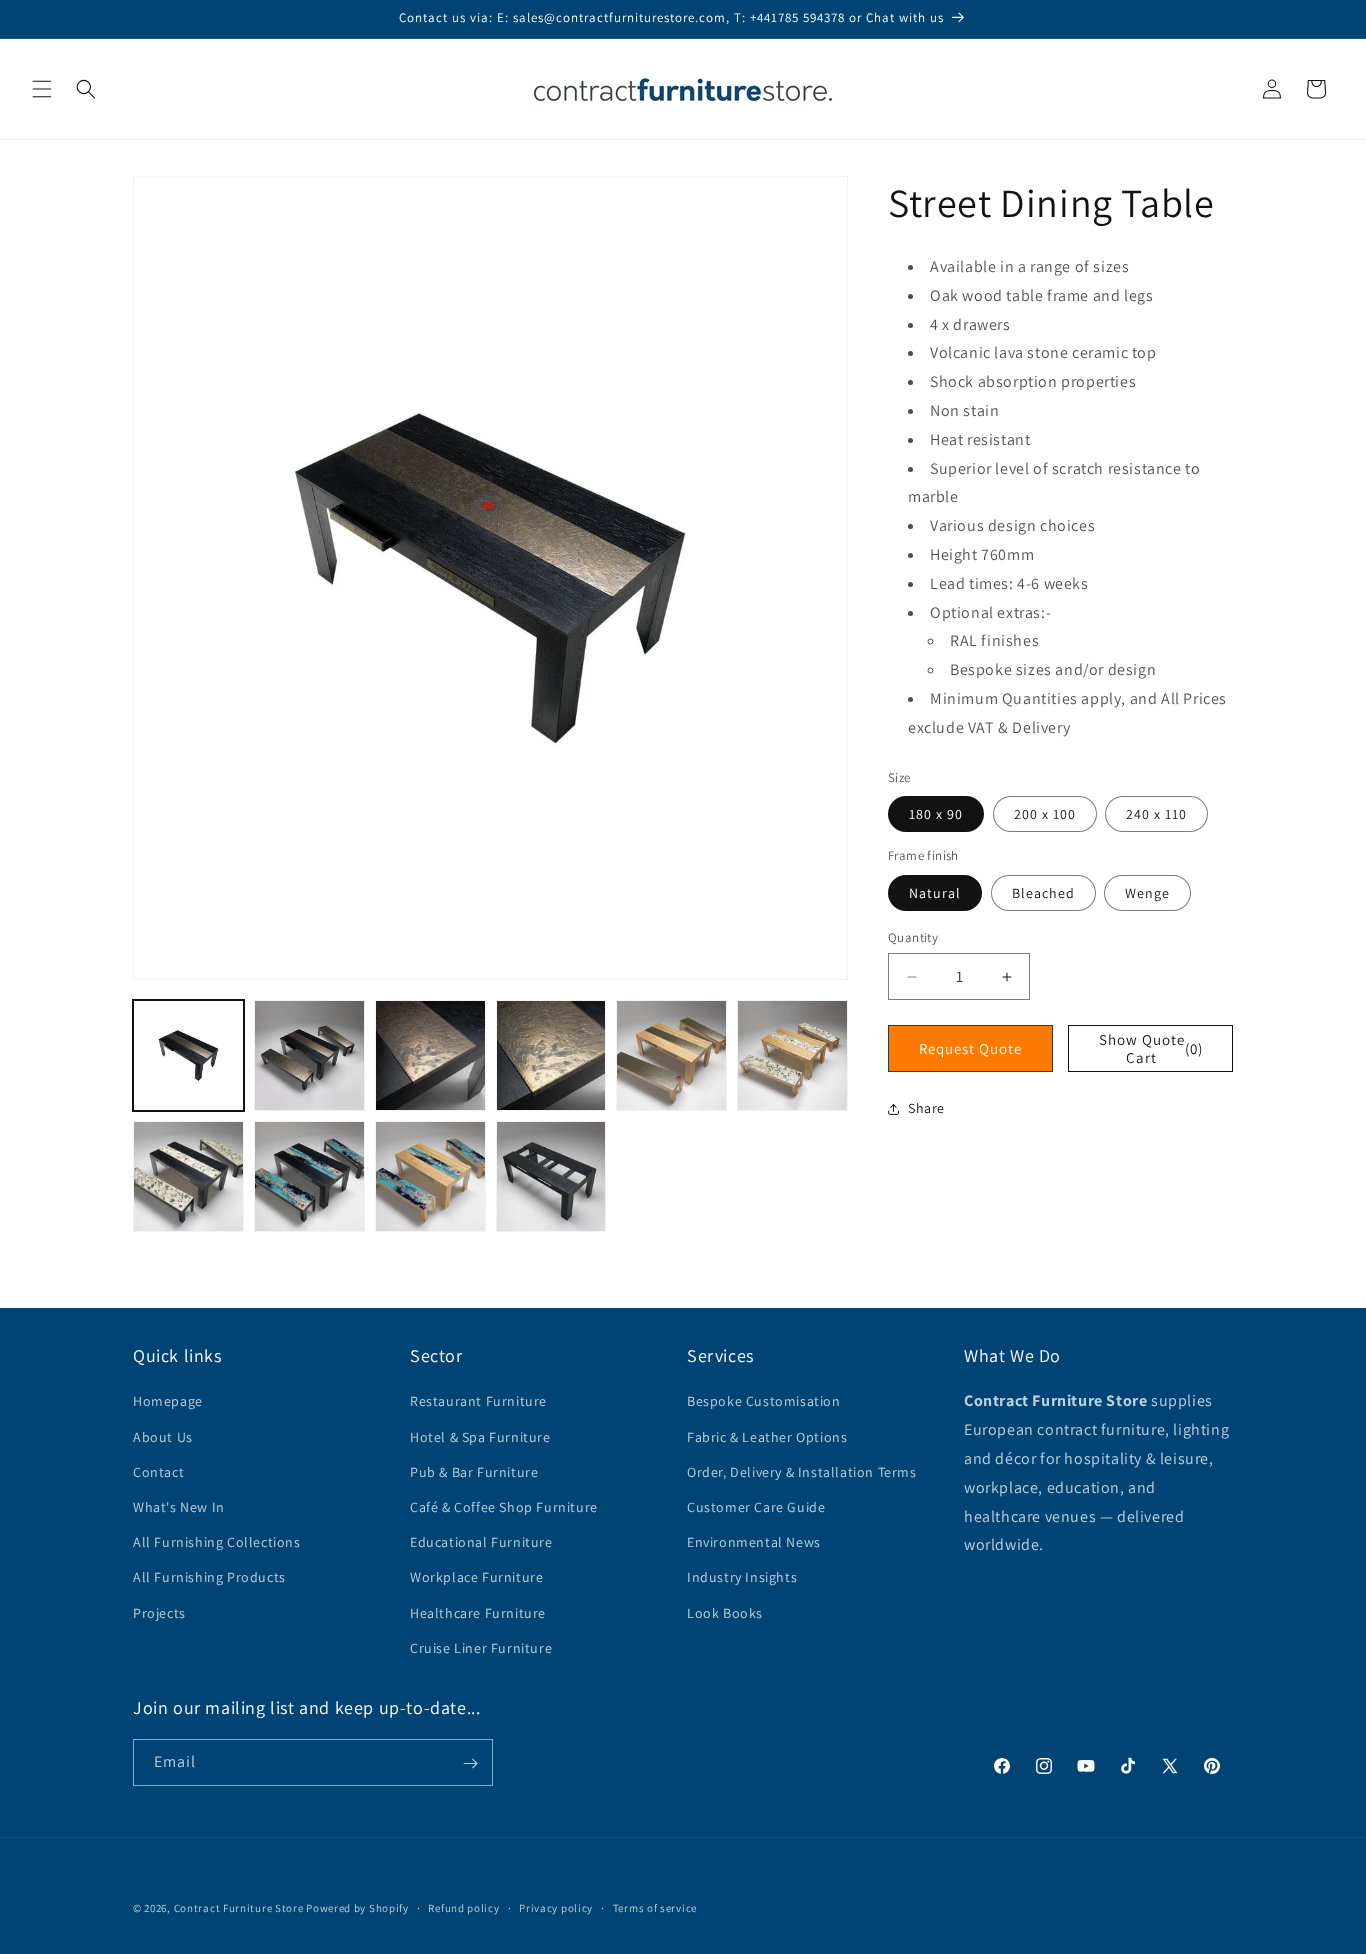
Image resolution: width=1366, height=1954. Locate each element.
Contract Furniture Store (239, 1908)
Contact (158, 1472)
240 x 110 (1156, 814)
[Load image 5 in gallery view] (671, 1055)
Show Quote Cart (1151, 1048)
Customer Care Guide (756, 1507)
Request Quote (970, 1048)
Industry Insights (742, 1578)
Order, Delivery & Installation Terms (802, 1472)
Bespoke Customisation (764, 1402)
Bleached (1043, 893)
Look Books (725, 1613)
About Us (163, 1437)
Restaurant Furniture (478, 1402)
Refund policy (463, 1907)
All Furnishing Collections (217, 1542)
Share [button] (926, 1108)
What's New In (179, 1507)
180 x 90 (936, 814)
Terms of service (655, 1907)
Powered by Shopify (357, 1908)
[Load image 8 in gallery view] (309, 1176)
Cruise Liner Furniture (481, 1648)
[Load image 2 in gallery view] (309, 1055)
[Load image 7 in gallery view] (188, 1176)
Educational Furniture (481, 1542)
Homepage (168, 1402)
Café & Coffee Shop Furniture (504, 1507)
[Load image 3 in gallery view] (430, 1055)
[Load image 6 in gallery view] (792, 1055)
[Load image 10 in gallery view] (551, 1176)
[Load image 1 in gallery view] (188, 1055)
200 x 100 (1045, 814)
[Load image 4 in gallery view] (551, 1055)
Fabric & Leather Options (767, 1437)
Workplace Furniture (476, 1578)
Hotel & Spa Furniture (480, 1437)
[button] (42, 89)
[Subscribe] (470, 1763)
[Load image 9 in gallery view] (430, 1176)
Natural (935, 893)
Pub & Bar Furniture (474, 1472)
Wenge (1147, 893)
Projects (159, 1613)
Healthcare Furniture (478, 1613)
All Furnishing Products (209, 1578)
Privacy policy (556, 1907)
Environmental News (754, 1542)
